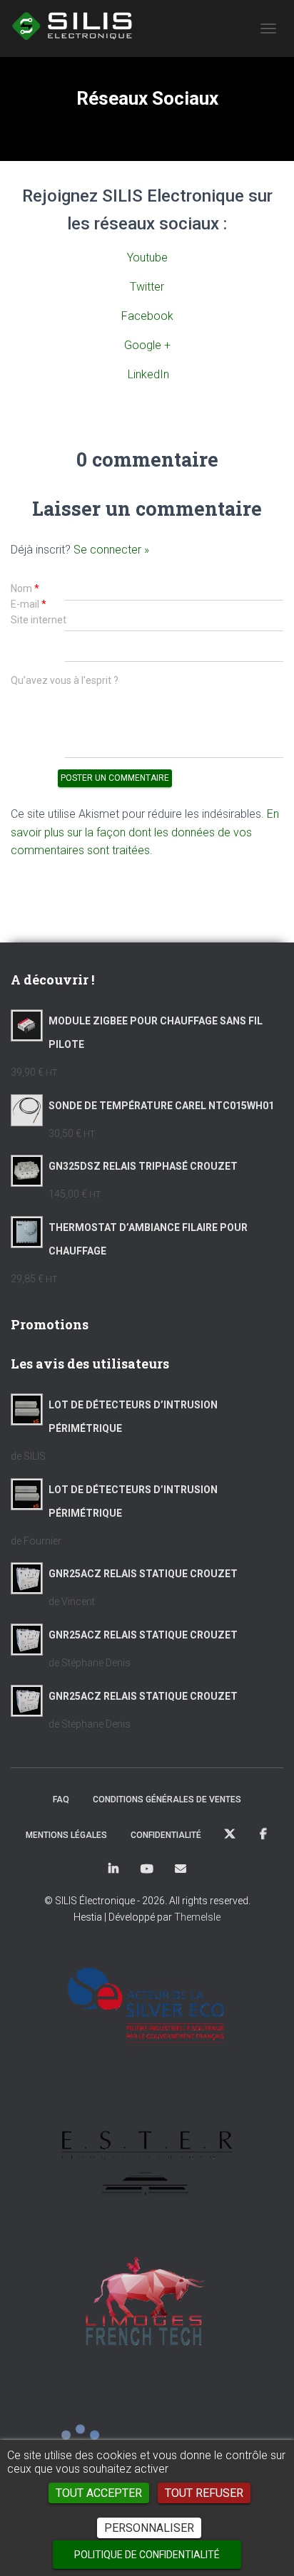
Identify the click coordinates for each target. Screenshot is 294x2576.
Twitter (147, 287)
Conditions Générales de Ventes (167, 1799)
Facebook (147, 316)
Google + (147, 345)
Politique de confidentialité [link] (147, 2555)
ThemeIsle (197, 1917)
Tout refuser (204, 2493)
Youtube (147, 258)
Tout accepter (99, 2493)
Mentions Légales (66, 1835)
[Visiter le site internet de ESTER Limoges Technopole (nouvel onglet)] (147, 2157)
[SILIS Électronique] (79, 25)
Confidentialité (166, 1835)
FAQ (61, 1799)
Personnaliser (149, 2528)
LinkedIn (148, 374)
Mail (181, 1869)
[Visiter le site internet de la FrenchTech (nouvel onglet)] (147, 2308)
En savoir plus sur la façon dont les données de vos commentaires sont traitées (145, 832)
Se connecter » (111, 550)
